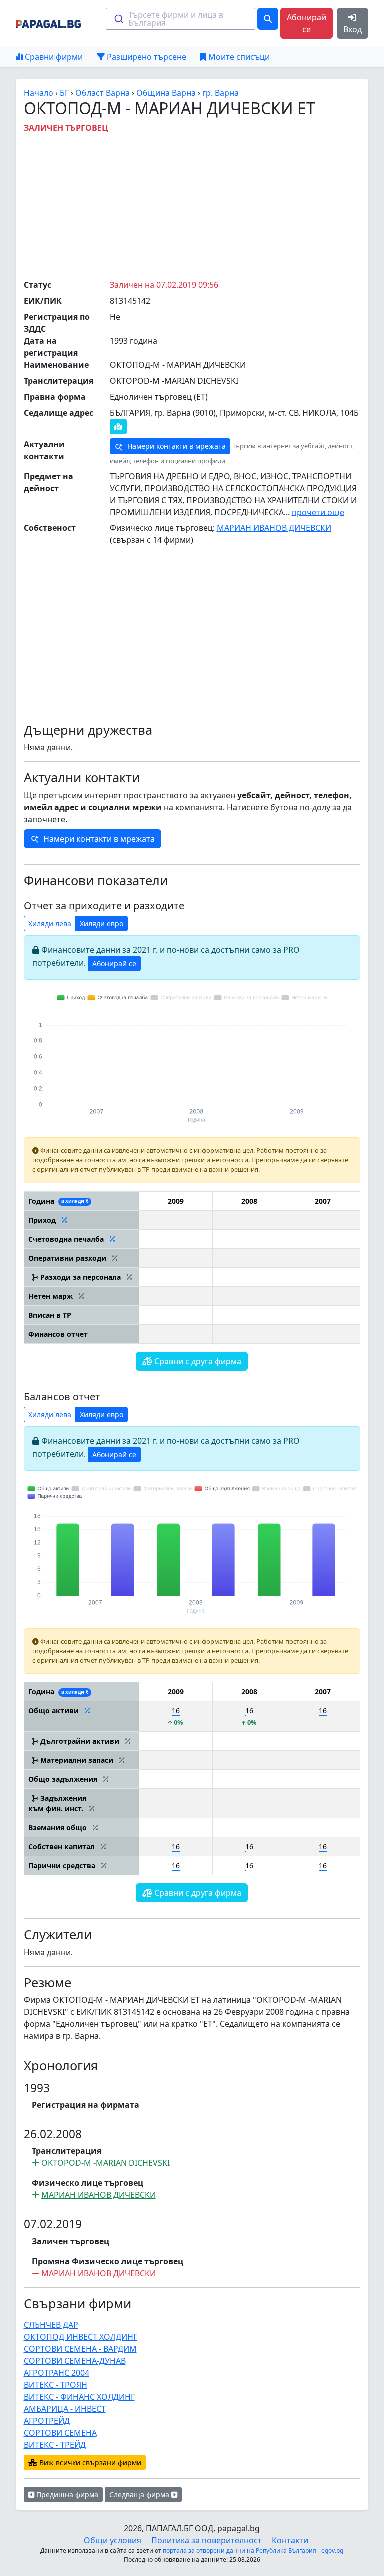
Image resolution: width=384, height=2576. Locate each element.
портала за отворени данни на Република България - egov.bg (253, 2550)
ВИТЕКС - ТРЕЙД (55, 2445)
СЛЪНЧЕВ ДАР (51, 2325)
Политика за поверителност (207, 2540)
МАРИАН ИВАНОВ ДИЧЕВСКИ (274, 528)
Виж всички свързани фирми (89, 2462)
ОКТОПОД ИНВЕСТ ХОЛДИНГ (81, 2337)
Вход (353, 29)
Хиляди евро (102, 923)
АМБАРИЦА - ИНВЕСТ (65, 2409)
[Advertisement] (204, 204)
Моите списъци (238, 57)
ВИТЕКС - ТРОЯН (56, 2385)
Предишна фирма (66, 2494)
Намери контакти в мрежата (176, 446)
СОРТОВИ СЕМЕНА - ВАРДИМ (80, 2349)
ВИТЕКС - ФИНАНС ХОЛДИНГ (79, 2397)
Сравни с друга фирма (197, 1361)
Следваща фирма (140, 2494)
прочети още (318, 512)
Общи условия (113, 2540)
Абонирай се (307, 23)
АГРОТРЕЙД (47, 2421)
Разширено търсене (146, 57)
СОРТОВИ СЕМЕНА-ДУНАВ (75, 2361)
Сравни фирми (53, 57)
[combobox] (181, 19)
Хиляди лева (50, 923)
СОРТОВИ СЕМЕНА (60, 2433)
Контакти (290, 2540)
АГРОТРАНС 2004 (57, 2373)
